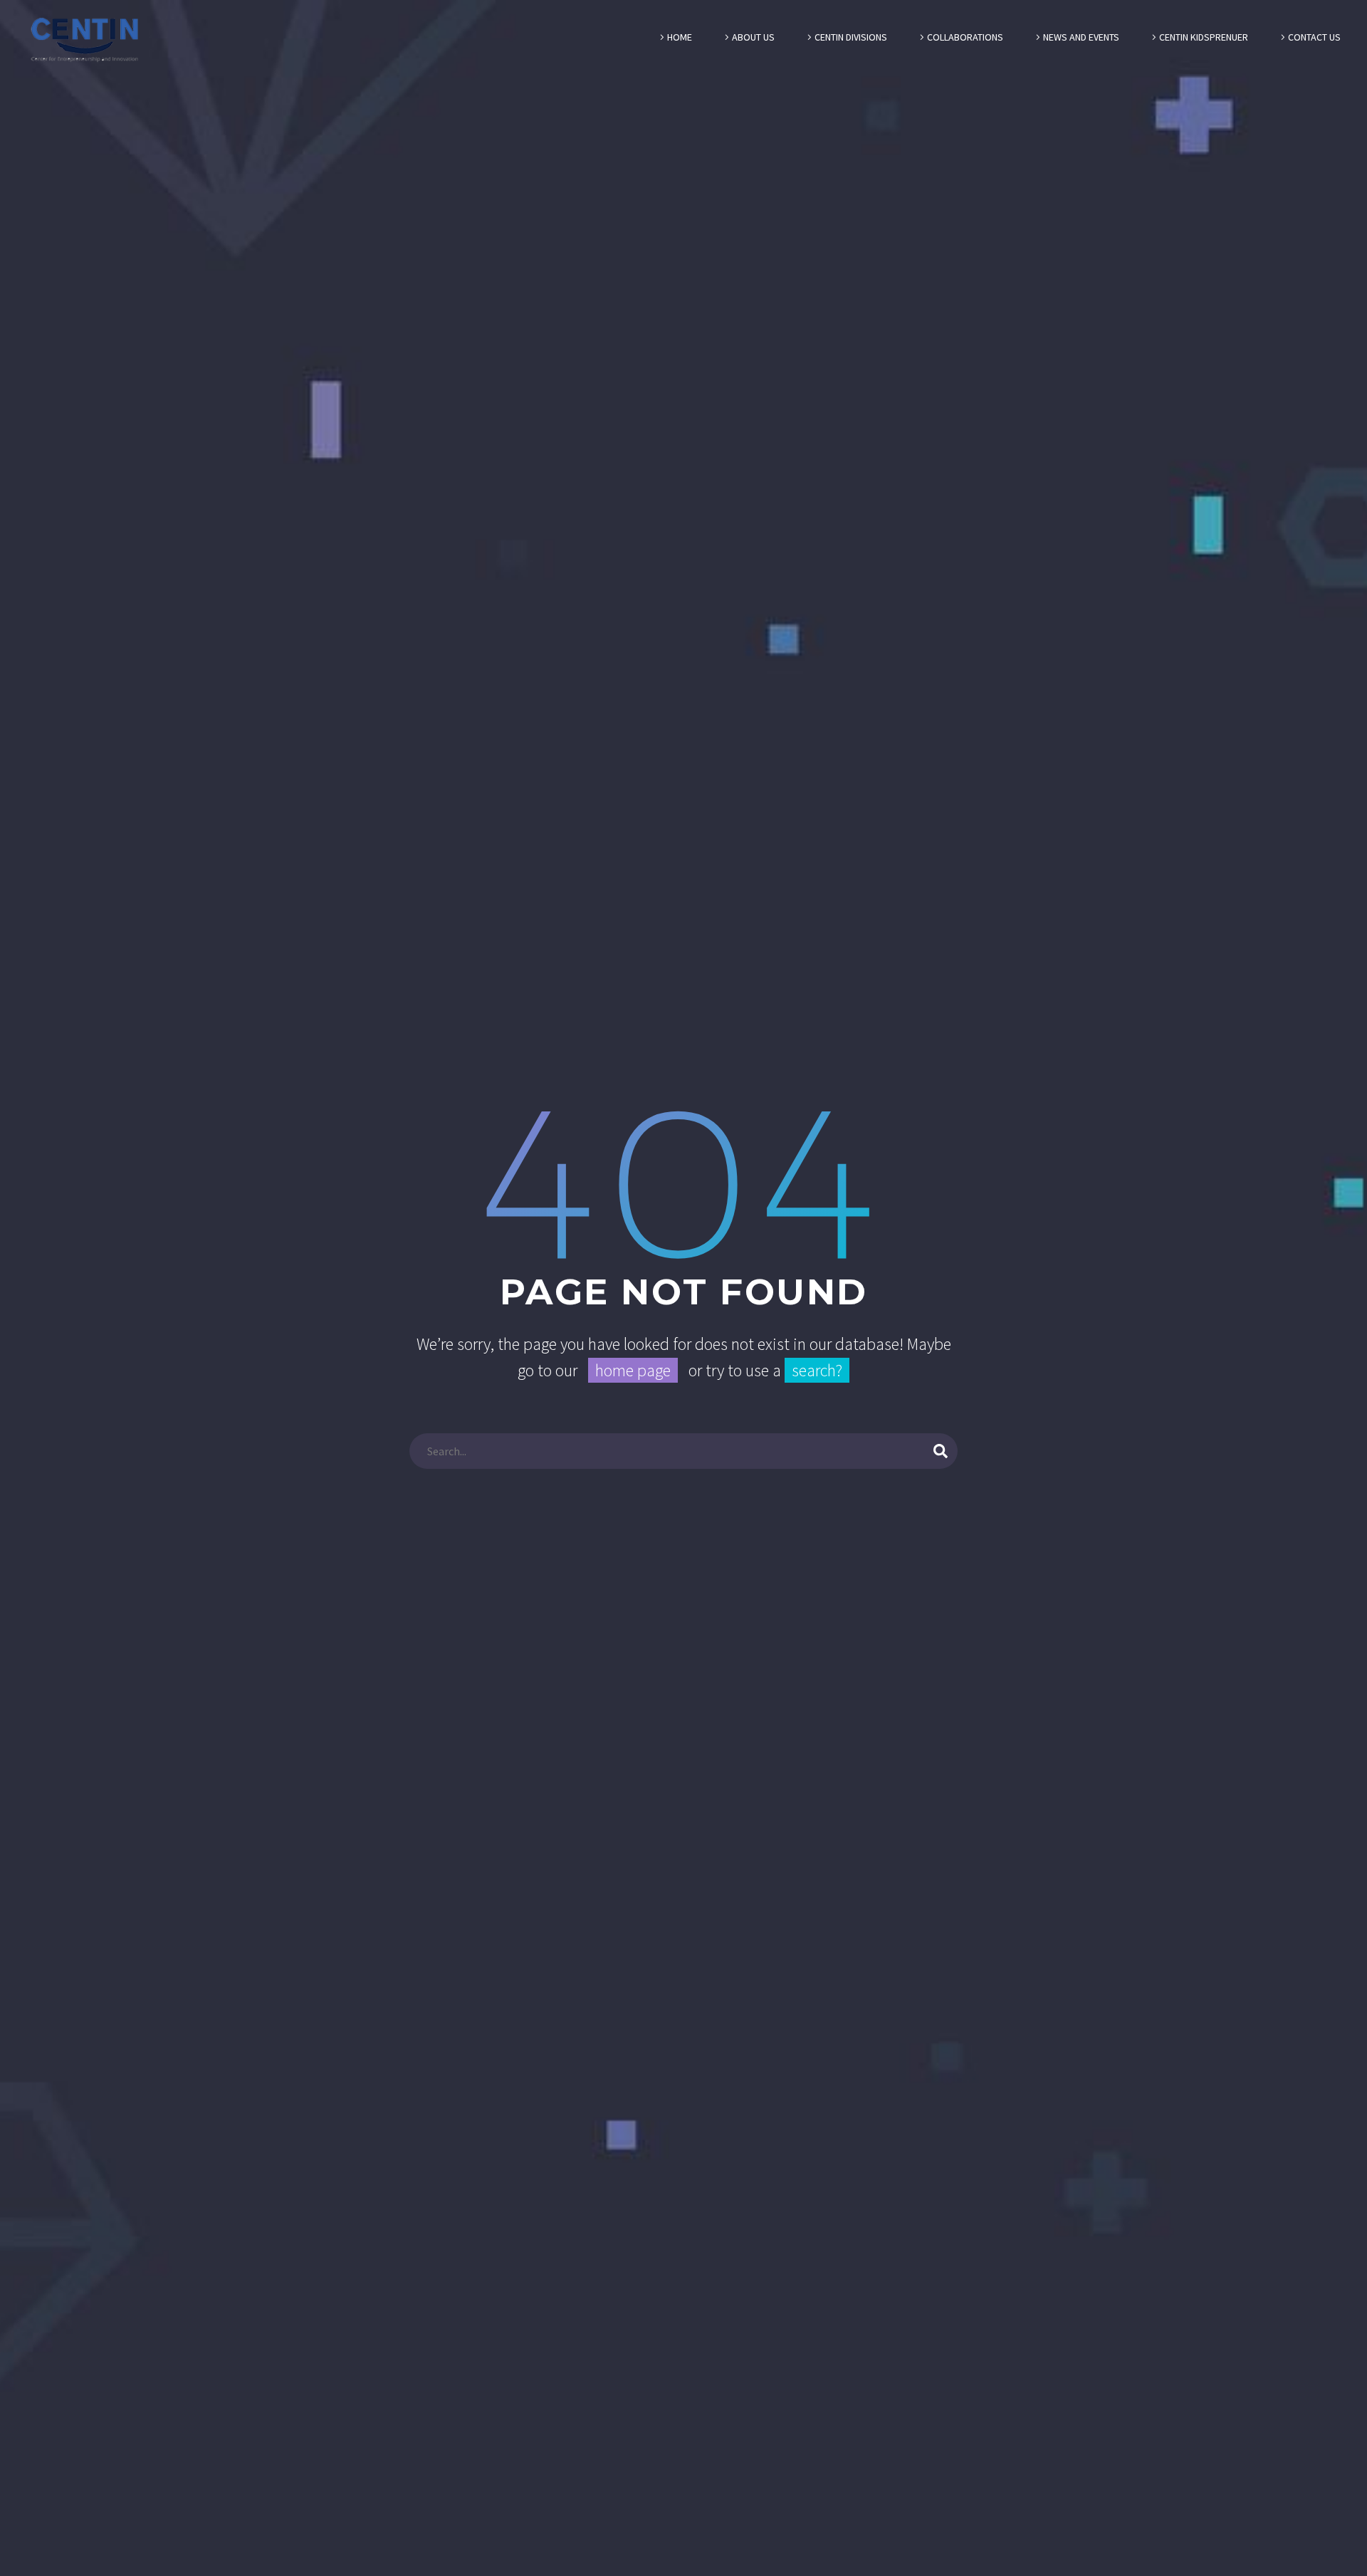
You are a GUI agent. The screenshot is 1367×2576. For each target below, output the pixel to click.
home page (633, 1370)
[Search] (941, 1451)
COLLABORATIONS (965, 37)
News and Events (1081, 37)
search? (817, 1370)
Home (680, 37)
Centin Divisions (851, 37)
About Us (753, 37)
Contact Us (1314, 37)
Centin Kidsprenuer (1204, 37)
